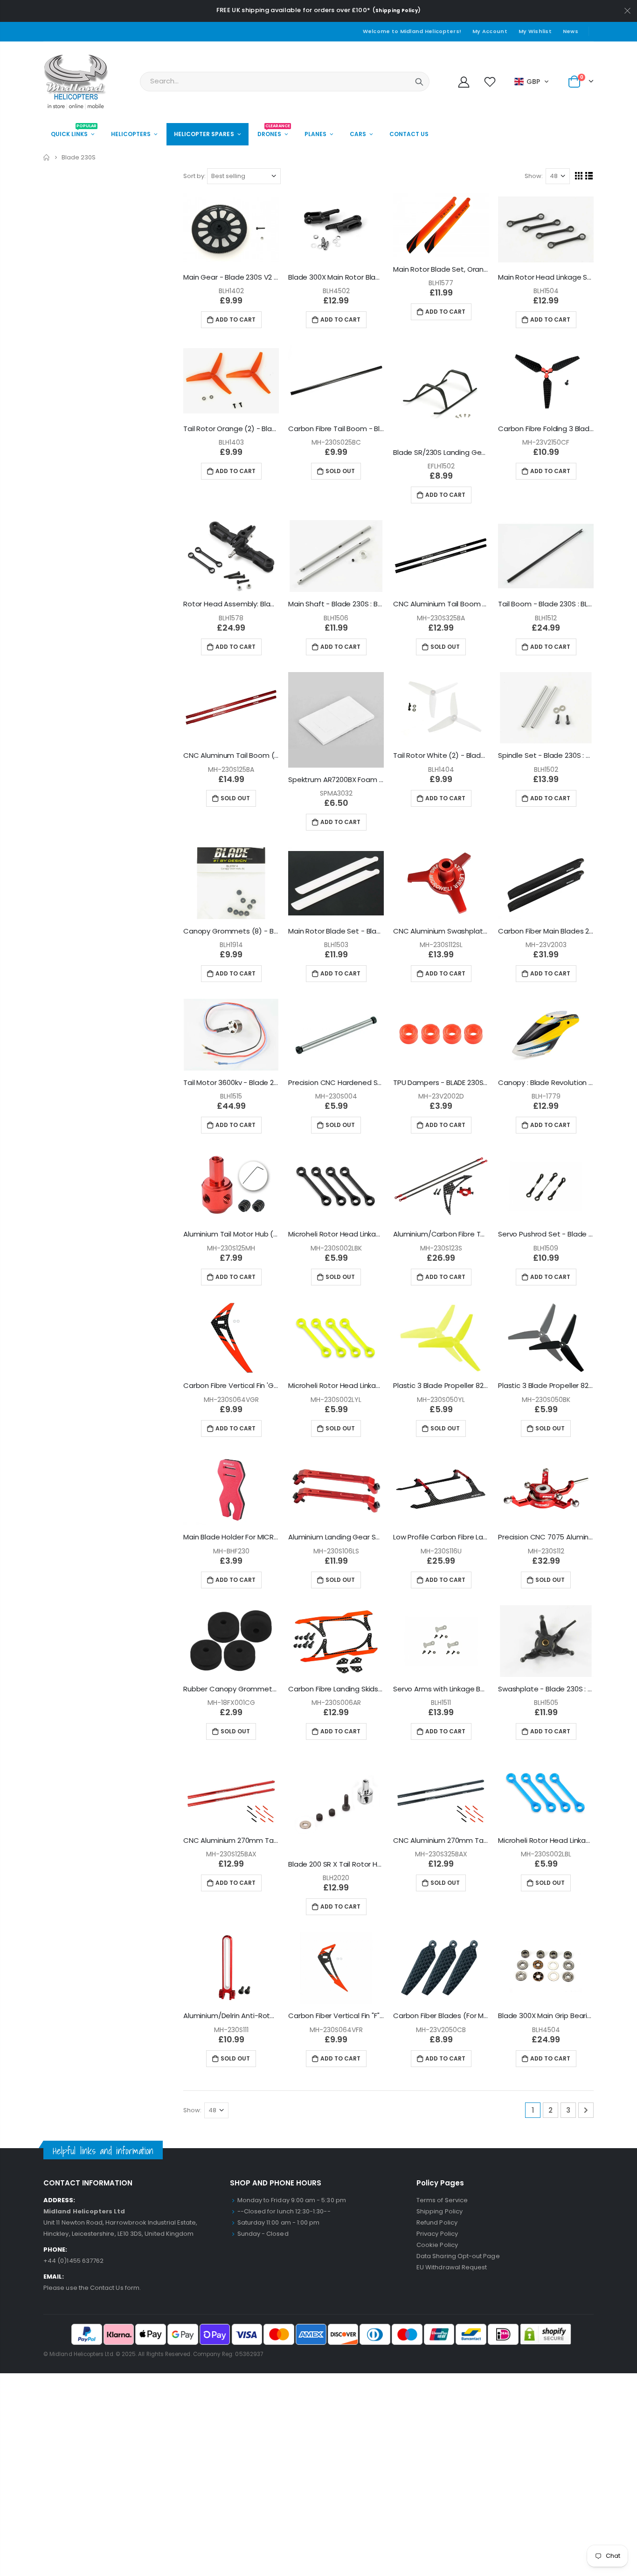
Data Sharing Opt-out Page (458, 2256)
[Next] (586, 2110)
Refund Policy (437, 2222)
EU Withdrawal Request (452, 2267)
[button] (532, 82)
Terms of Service (442, 2200)
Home (47, 157)
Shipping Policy (397, 10)
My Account (490, 31)
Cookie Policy (437, 2245)
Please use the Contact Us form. (92, 2288)
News (571, 31)
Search (419, 82)
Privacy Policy (437, 2234)
